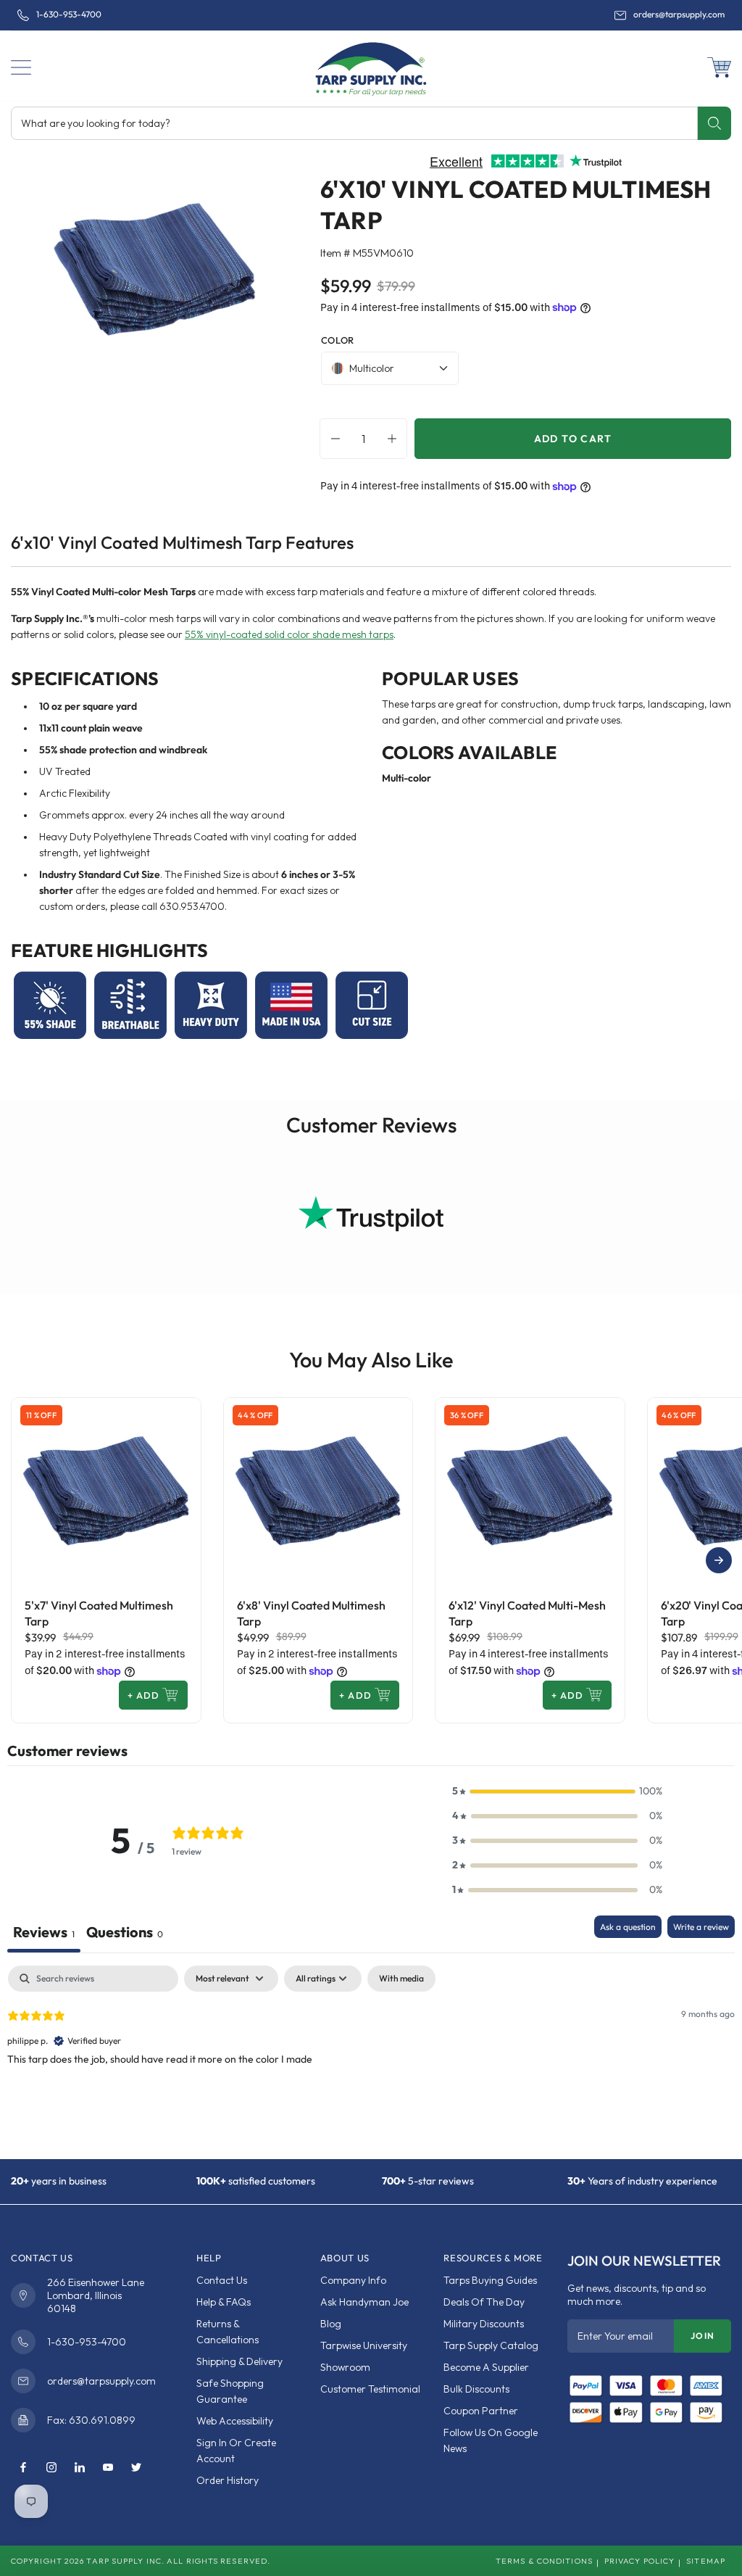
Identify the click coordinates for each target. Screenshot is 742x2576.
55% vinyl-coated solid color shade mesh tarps (289, 634)
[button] (21, 67)
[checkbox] (401, 1979)
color (338, 340)
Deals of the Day (484, 2302)
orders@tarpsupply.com (679, 15)
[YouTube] (108, 2468)
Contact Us (222, 2280)
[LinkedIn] (80, 2468)
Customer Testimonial (370, 2389)
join (703, 2336)
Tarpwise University (364, 2345)
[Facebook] (23, 2468)
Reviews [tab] (44, 1932)
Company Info (353, 2280)
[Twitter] (136, 2468)
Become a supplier (486, 2367)
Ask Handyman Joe (364, 2302)
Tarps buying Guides (490, 2280)
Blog (331, 2324)
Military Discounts (484, 2324)
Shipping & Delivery (239, 2361)
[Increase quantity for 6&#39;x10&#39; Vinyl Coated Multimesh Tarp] (396, 439)
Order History (228, 2480)
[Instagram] (51, 2468)
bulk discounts (476, 2389)
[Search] (714, 123)
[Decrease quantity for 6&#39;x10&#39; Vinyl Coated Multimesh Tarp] (332, 439)
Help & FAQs (224, 2302)
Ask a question (628, 1927)
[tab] (125, 1934)
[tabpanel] (371, 2058)
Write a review (701, 1927)
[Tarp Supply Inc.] (371, 66)
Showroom (345, 2367)
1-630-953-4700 (69, 15)
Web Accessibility (235, 2421)
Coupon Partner (481, 2411)
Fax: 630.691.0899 (91, 2420)
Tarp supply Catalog (491, 2345)
